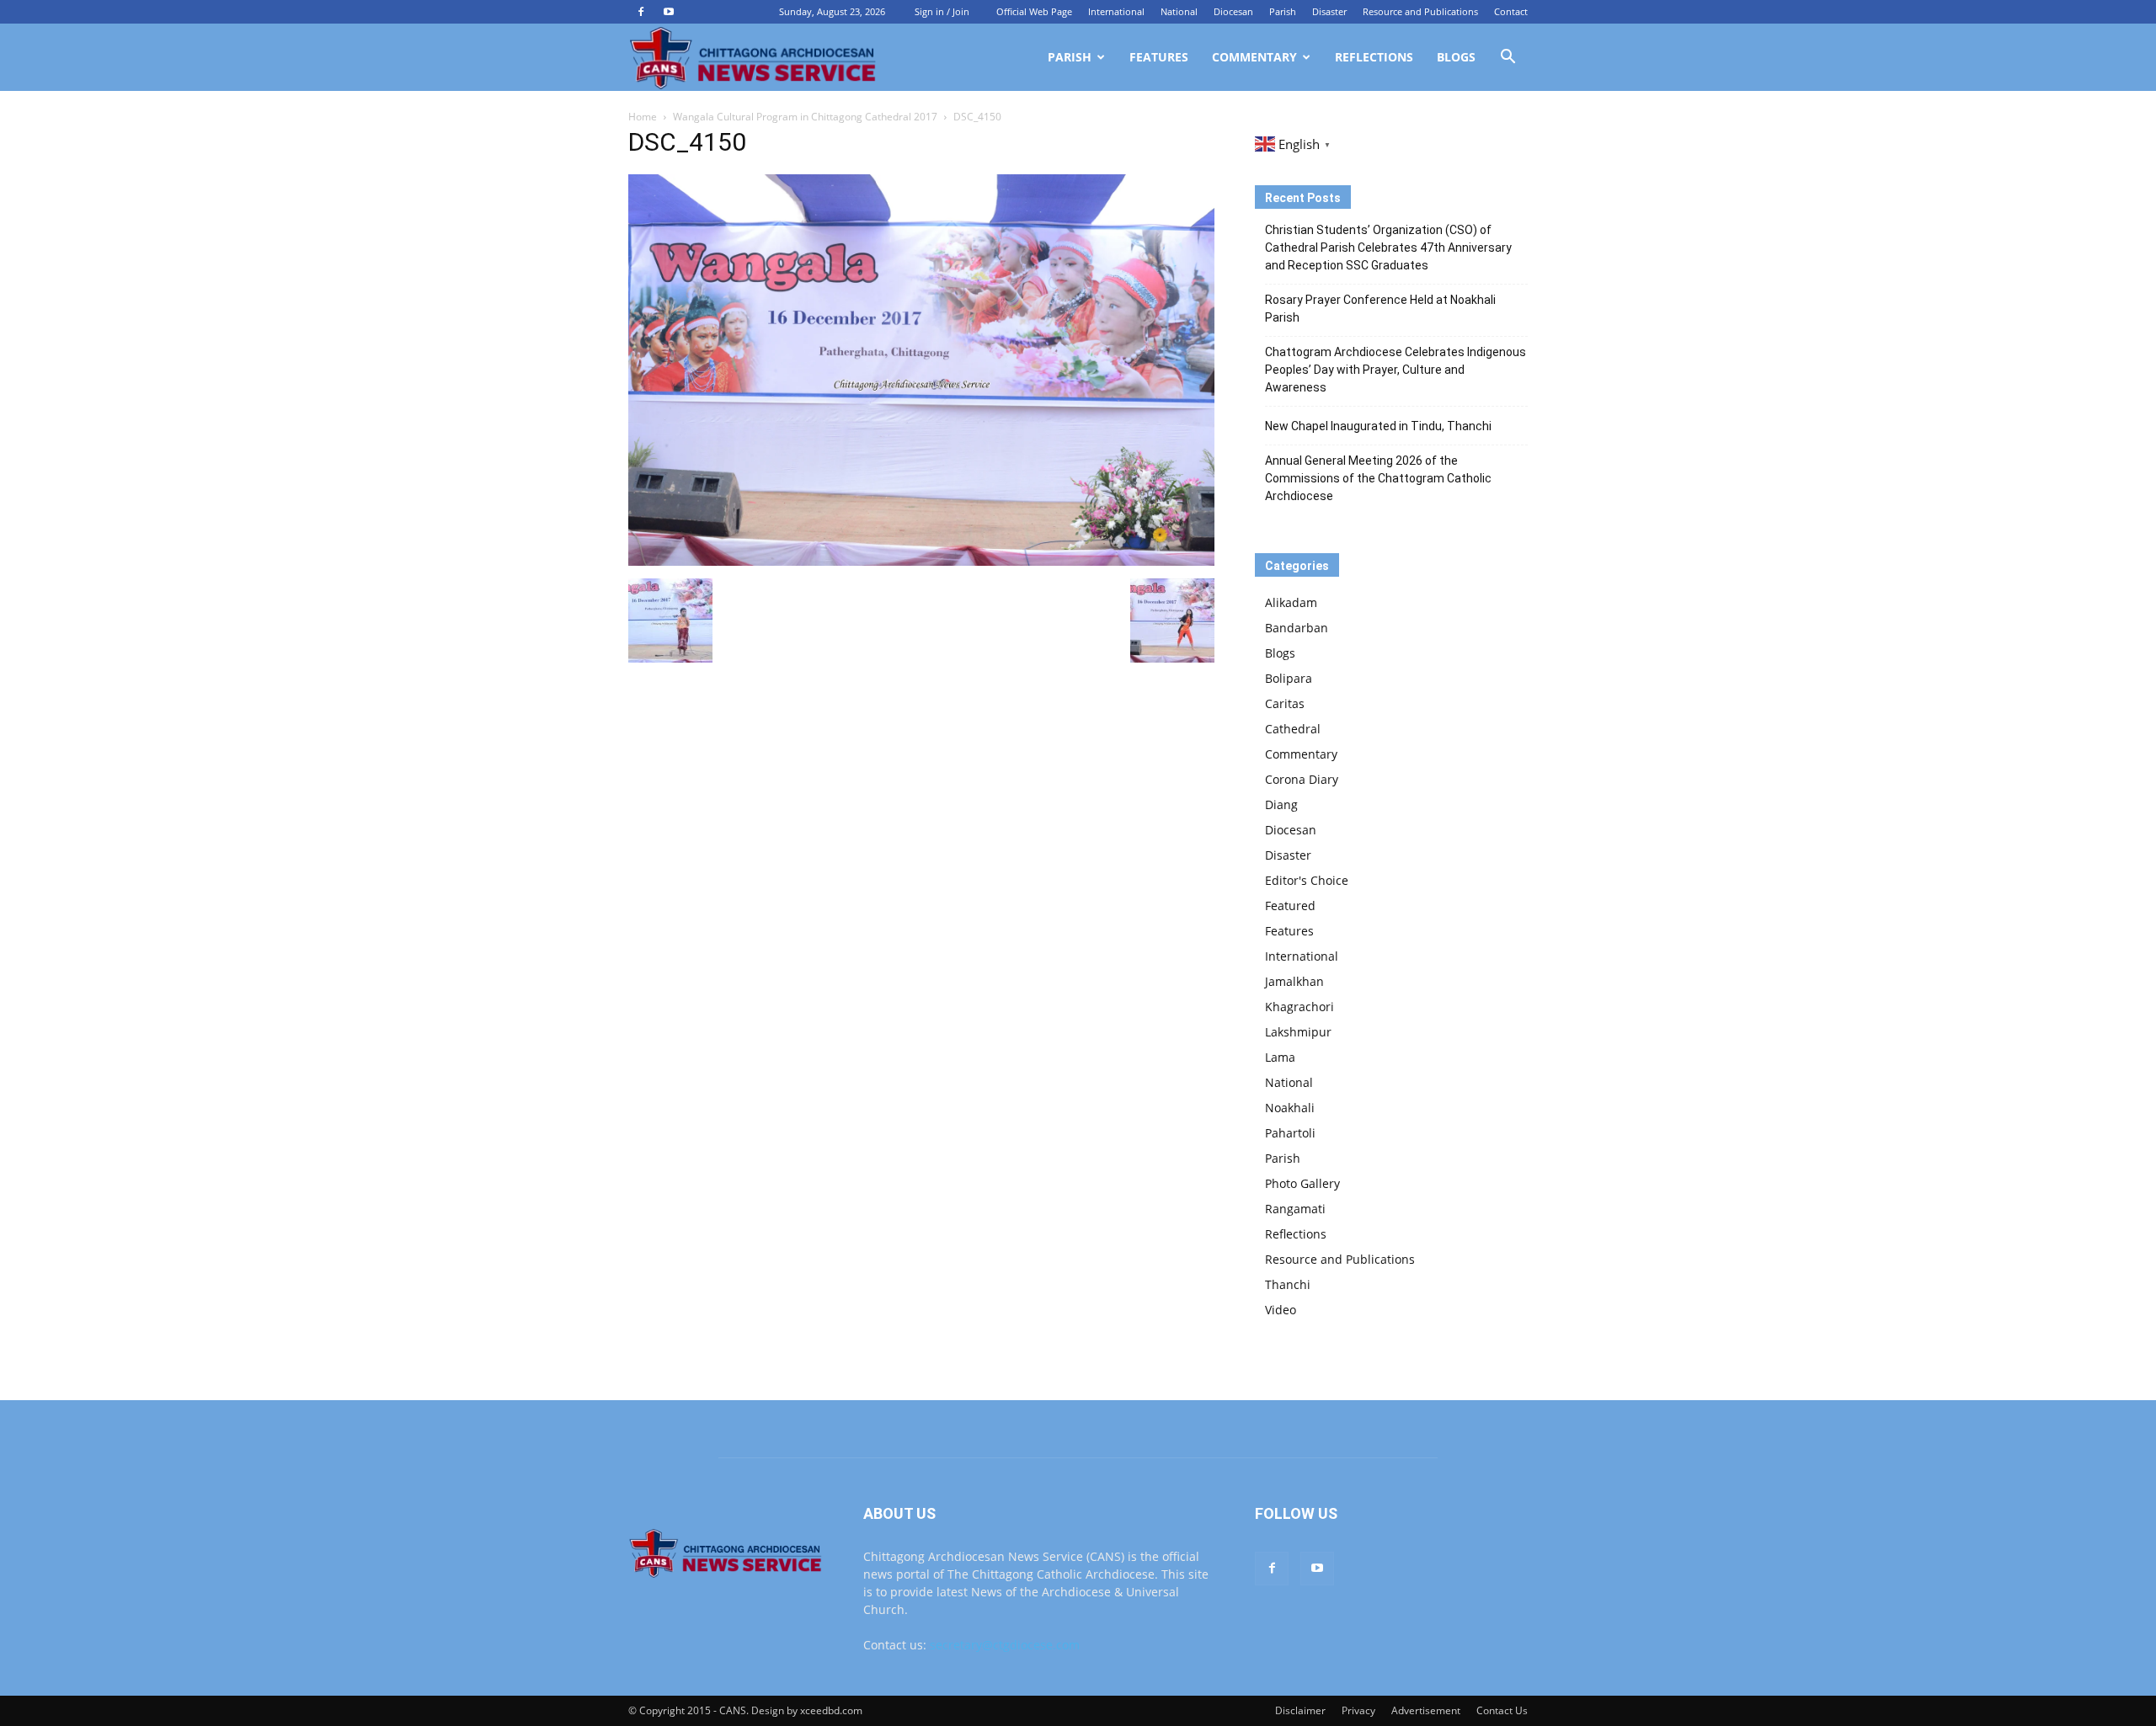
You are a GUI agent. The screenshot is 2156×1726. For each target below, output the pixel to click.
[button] (1508, 59)
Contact (1511, 11)
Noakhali (1290, 1108)
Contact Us (1502, 1710)
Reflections (1374, 57)
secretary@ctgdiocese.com (1005, 1645)
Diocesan (1233, 11)
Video (1281, 1310)
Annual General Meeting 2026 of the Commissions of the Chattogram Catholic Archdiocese (1378, 478)
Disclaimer (1300, 1710)
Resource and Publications (1420, 11)
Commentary (1254, 57)
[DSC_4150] (921, 561)
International (1116, 11)
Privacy (1358, 1710)
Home (643, 117)
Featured (1290, 906)
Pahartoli (1290, 1133)
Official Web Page (1034, 11)
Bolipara (1289, 678)
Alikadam (1291, 602)
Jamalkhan (1294, 981)
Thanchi (1288, 1284)
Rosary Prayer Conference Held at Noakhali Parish (1380, 309)
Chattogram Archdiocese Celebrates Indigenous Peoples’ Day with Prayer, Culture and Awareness (1396, 370)
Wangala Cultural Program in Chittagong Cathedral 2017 (805, 117)
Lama (1280, 1057)
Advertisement (1426, 1710)
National (1179, 11)
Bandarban (1297, 628)
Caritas (1285, 703)
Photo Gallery (1302, 1183)
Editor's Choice (1307, 880)
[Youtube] (669, 12)
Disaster (1329, 11)
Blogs (1456, 57)
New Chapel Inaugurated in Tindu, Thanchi (1378, 426)
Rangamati (1295, 1209)
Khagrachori (1299, 1007)
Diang (1281, 804)
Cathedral (1293, 729)
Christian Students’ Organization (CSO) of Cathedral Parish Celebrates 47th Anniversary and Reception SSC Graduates (1388, 248)
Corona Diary (1302, 779)
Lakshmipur (1298, 1032)
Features (1159, 57)
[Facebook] (641, 12)
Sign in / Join (942, 11)
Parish (1283, 11)
